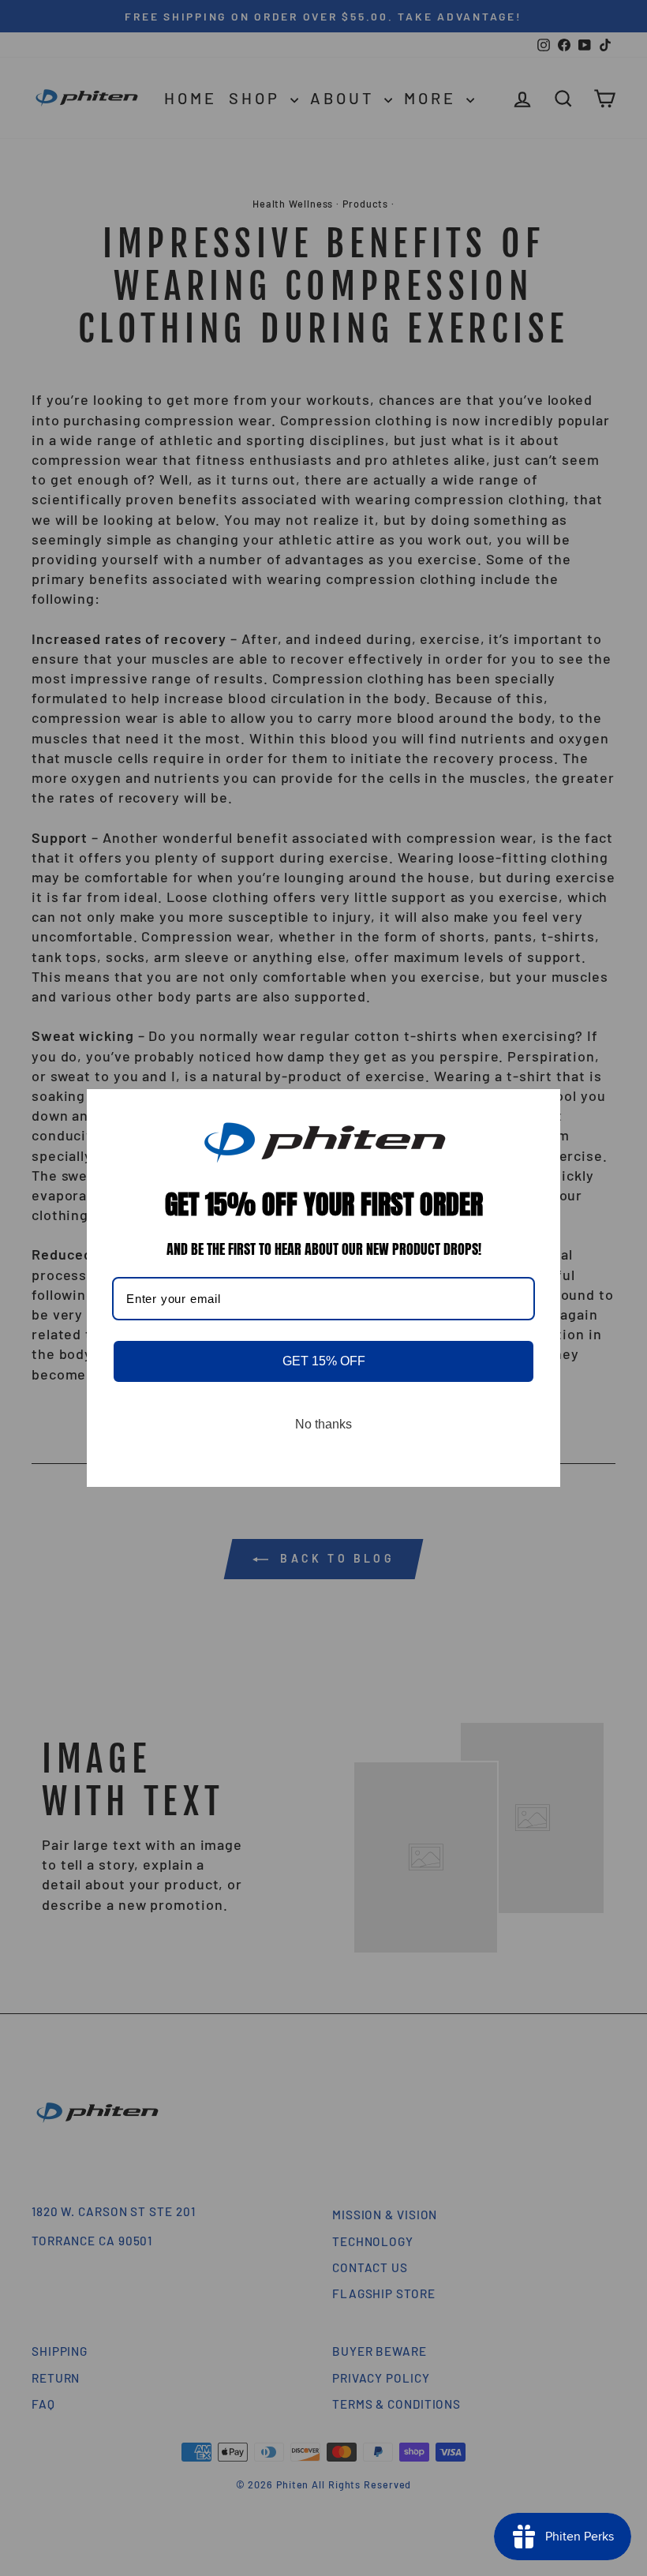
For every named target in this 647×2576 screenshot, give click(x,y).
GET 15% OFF (324, 1361)
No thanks (323, 1424)
